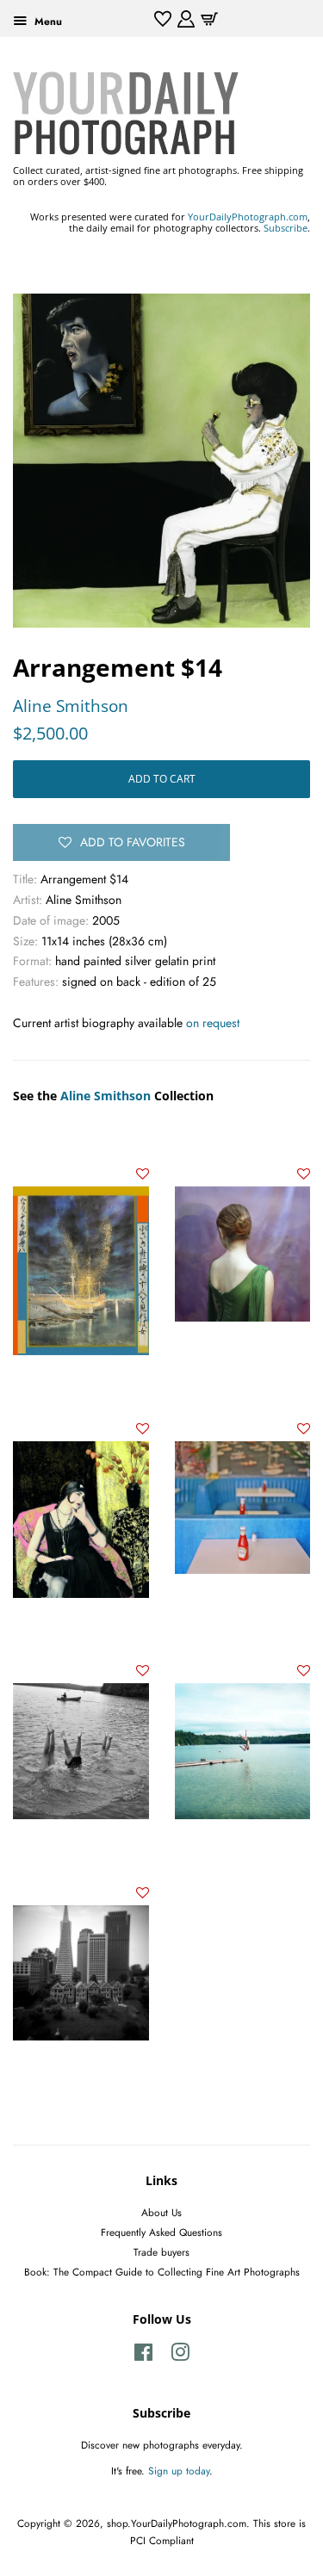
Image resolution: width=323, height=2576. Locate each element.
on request (213, 1023)
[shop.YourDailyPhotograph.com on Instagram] (180, 2356)
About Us (161, 2212)
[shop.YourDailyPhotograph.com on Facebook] (143, 2356)
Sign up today (179, 2471)
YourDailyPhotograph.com (248, 217)
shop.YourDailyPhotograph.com (177, 2523)
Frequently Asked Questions (161, 2232)
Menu (47, 21)
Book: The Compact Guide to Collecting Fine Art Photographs (162, 2272)
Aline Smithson (71, 706)
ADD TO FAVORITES (133, 842)
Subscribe (286, 228)
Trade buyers (161, 2252)
